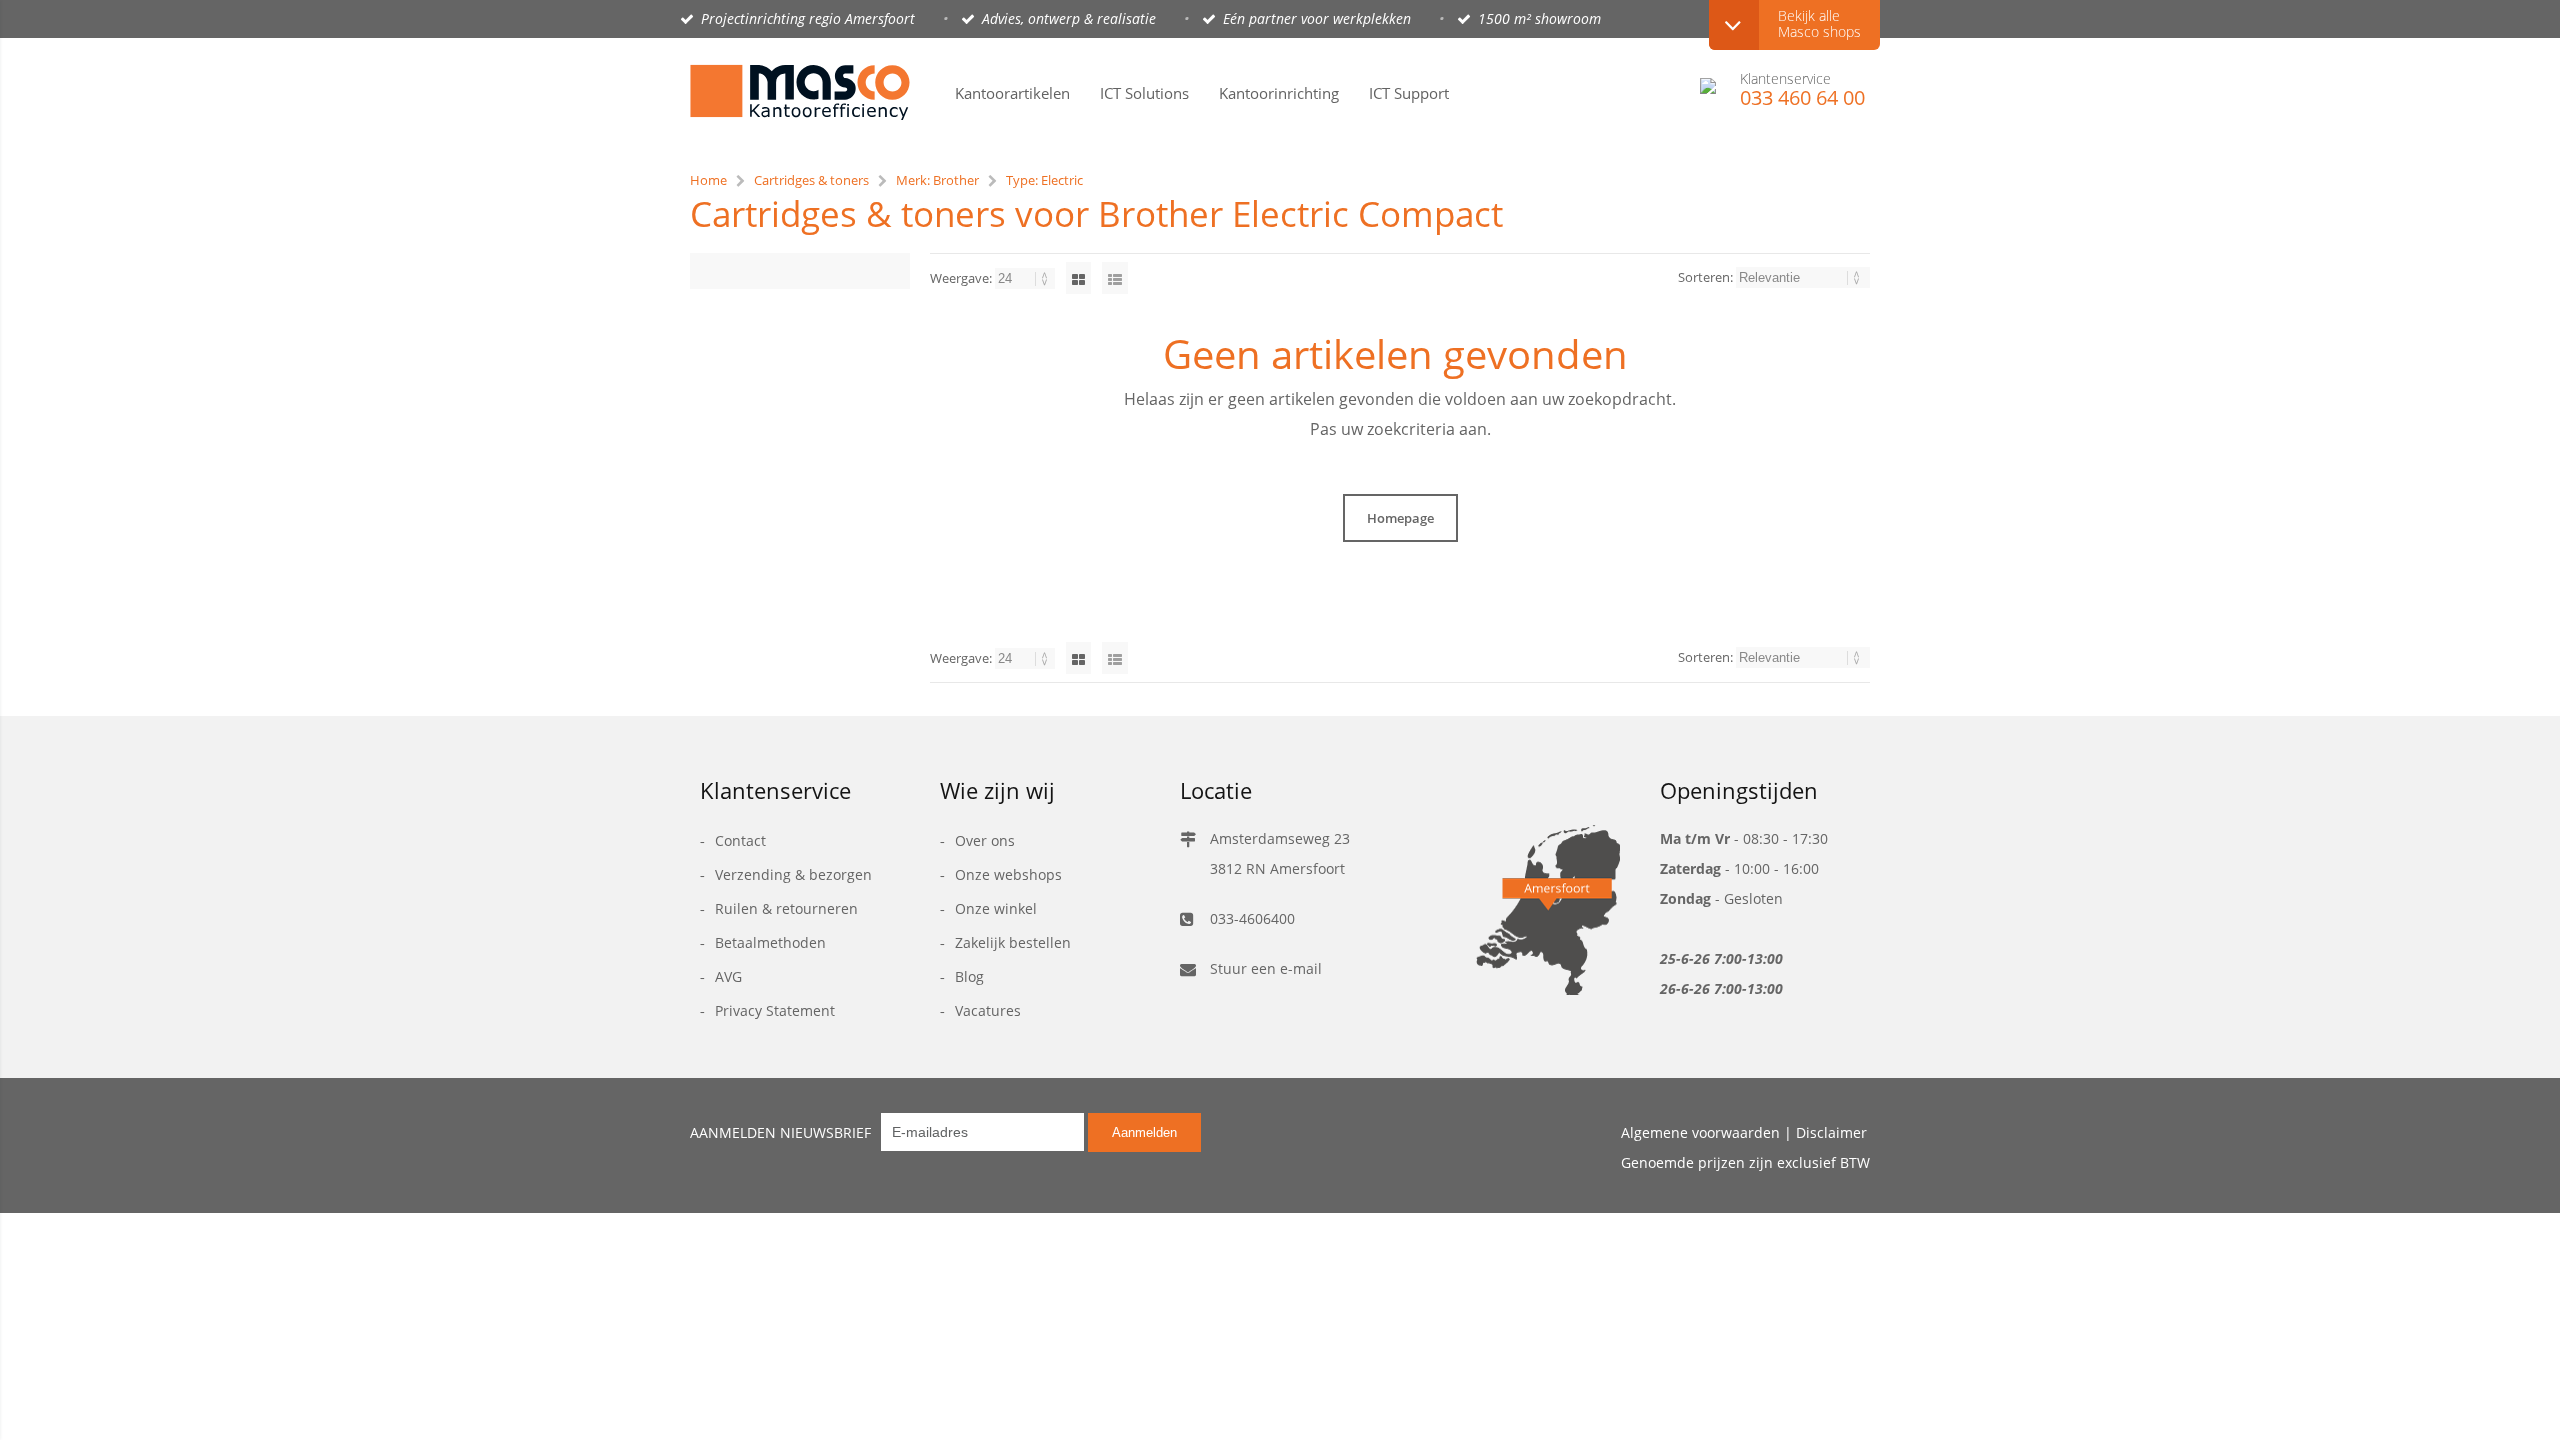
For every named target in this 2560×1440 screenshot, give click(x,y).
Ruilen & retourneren (786, 908)
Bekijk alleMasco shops (1819, 23)
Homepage (1400, 518)
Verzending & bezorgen (793, 874)
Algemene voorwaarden (1700, 1132)
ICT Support (1409, 93)
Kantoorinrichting (1279, 93)
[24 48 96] (1026, 278)
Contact (740, 840)
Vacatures (988, 1010)
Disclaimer (1831, 1132)
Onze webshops (1008, 874)
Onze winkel (996, 908)
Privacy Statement (775, 1010)
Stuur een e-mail (1266, 968)
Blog (969, 976)
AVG (728, 976)
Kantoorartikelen (1012, 93)
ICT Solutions (1144, 93)
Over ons (985, 840)
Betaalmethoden (770, 942)
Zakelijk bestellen (1013, 942)
